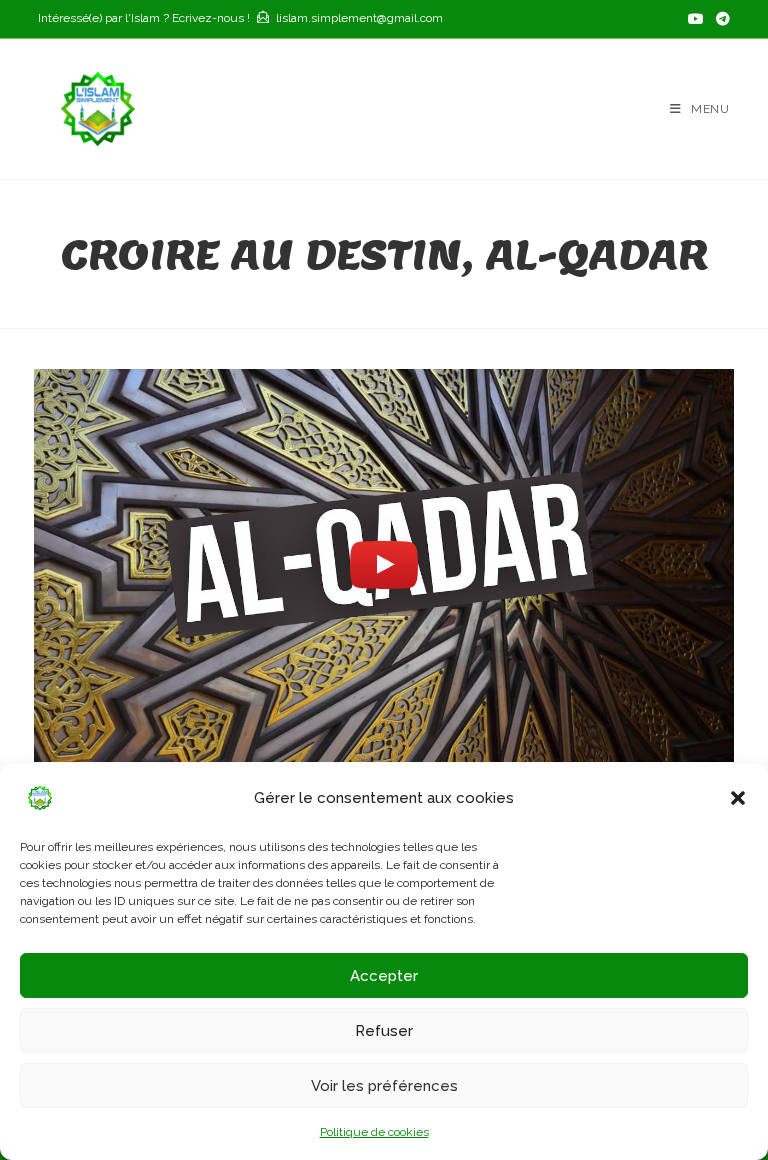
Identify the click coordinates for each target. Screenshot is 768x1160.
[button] (738, 798)
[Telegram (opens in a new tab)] (720, 19)
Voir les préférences (384, 1086)
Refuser (384, 1031)
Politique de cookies (374, 1132)
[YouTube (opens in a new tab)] (696, 19)
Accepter (384, 976)
